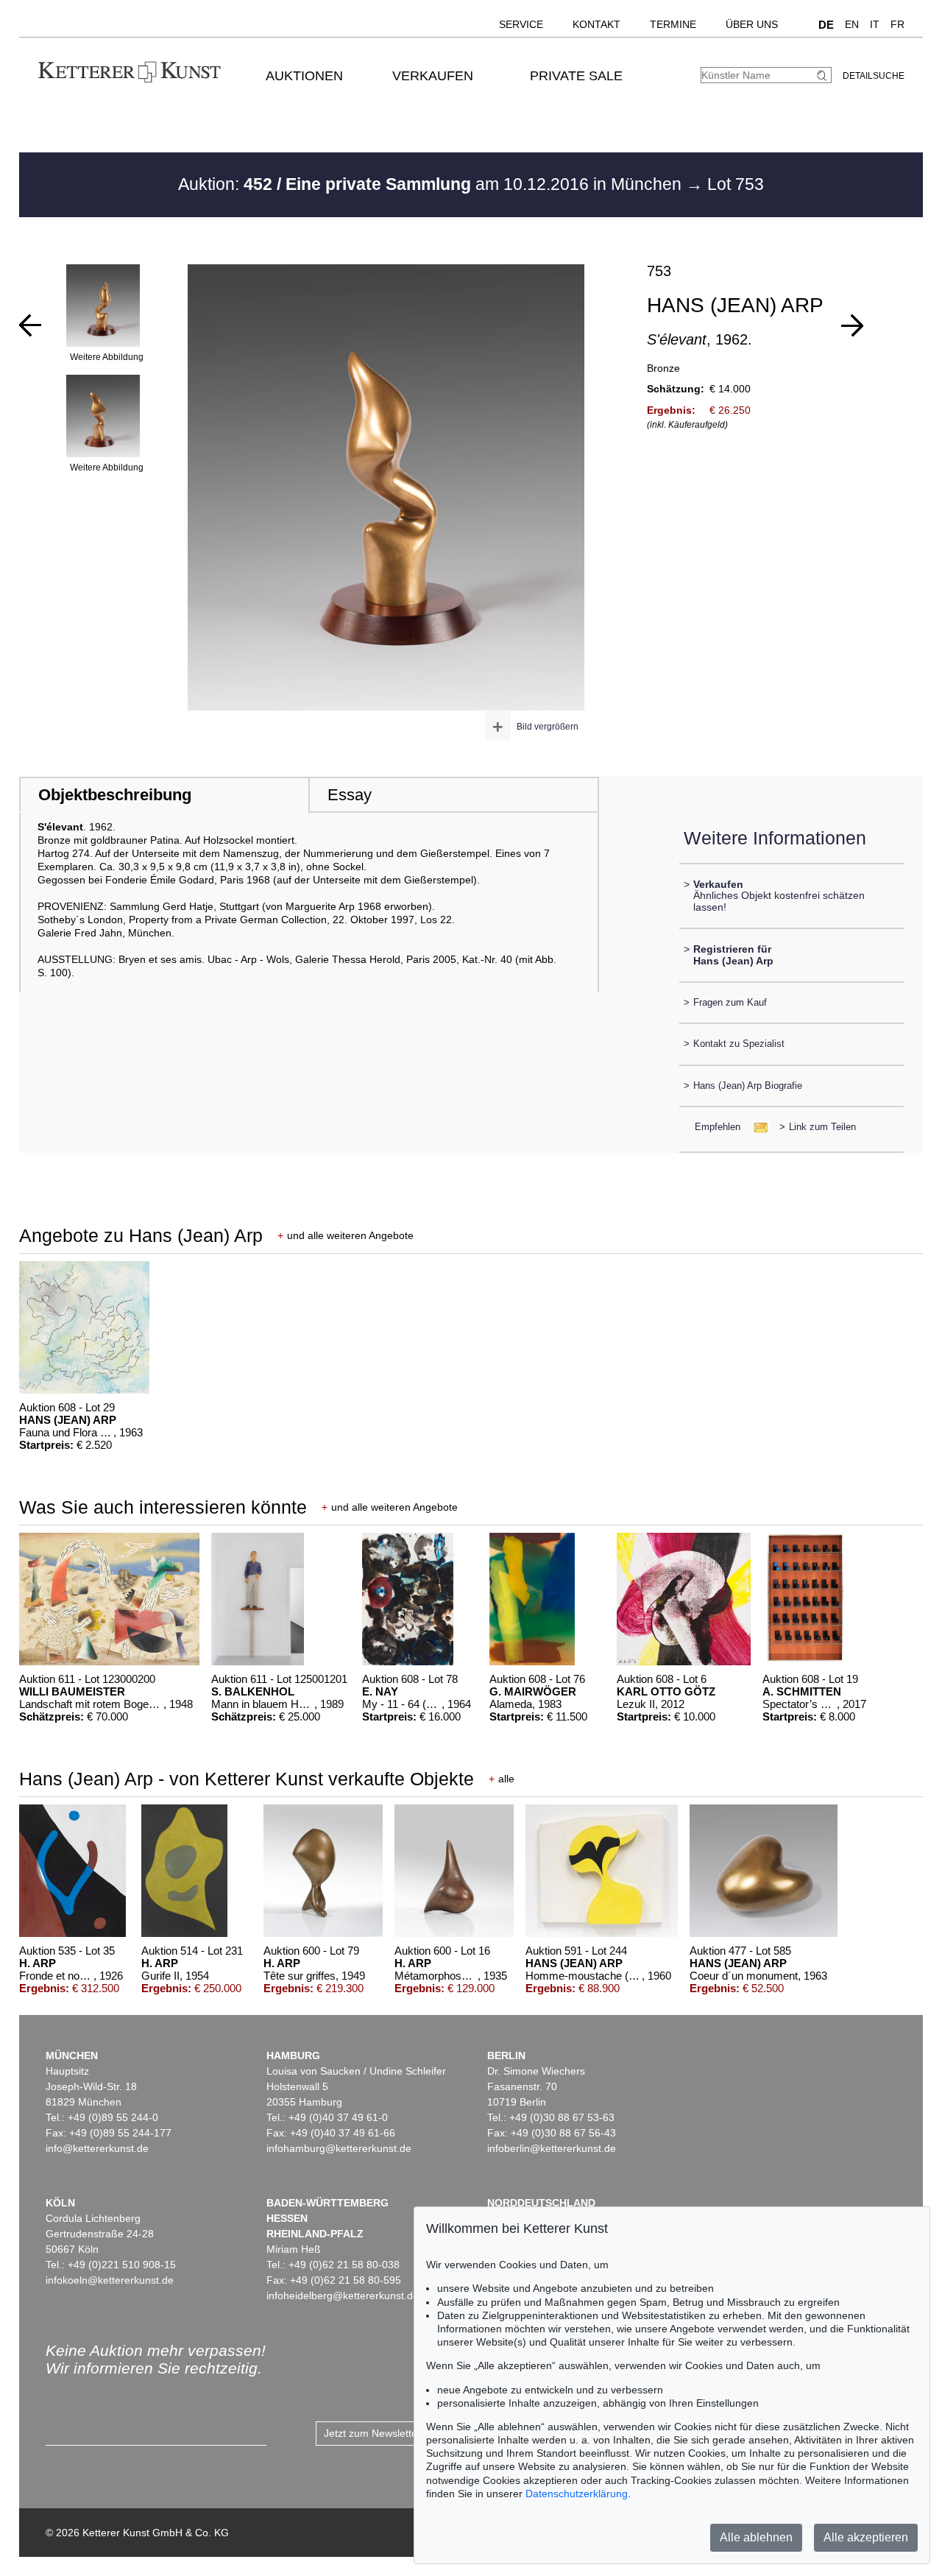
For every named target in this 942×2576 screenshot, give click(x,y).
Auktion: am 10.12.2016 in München (432, 184)
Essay (350, 795)
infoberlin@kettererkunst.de (552, 2148)
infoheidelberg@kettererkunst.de (343, 2296)
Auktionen (304, 76)
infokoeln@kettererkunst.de (110, 2280)
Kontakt (596, 24)
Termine (673, 24)
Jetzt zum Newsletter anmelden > (401, 2433)
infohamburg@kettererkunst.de (339, 2148)
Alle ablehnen (756, 2537)
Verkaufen (433, 76)
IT (875, 24)
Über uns (752, 24)
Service (521, 24)
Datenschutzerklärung (577, 2494)
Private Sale (576, 76)
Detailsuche (874, 76)
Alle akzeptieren (866, 2537)
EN (852, 24)
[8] (30, 325)
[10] (852, 325)
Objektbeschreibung (115, 795)
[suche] (824, 75)
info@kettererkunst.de (97, 2148)
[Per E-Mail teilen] (756, 1127)
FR (897, 24)
